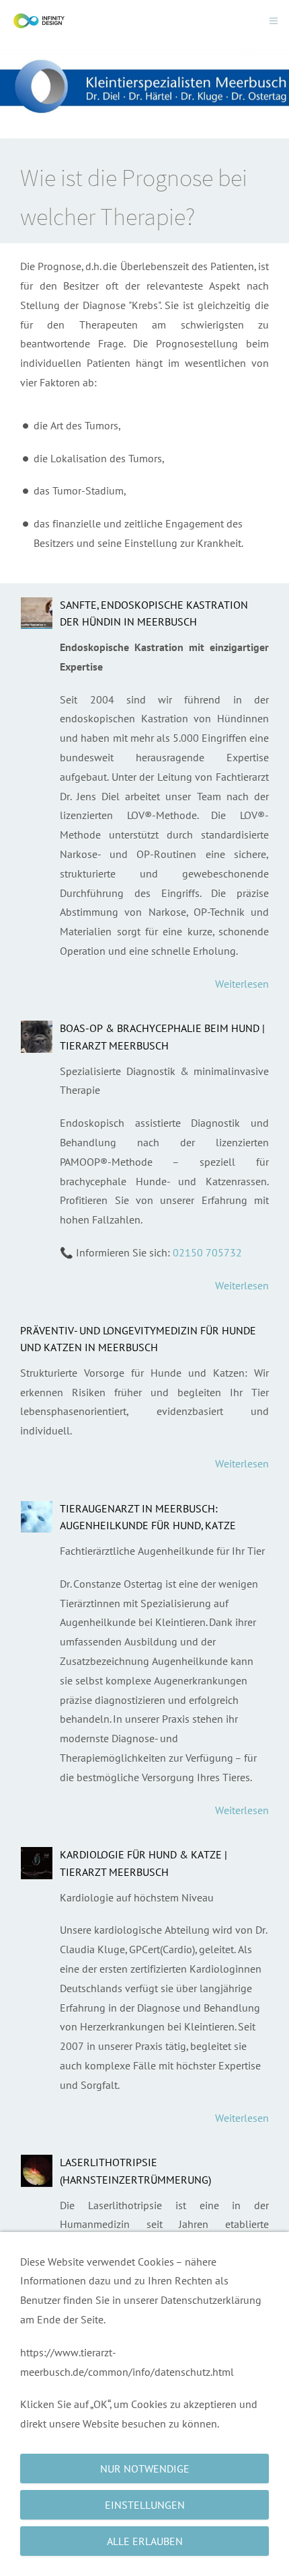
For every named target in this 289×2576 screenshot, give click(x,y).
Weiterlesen (242, 984)
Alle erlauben (145, 2541)
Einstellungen (145, 2505)
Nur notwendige (145, 2468)
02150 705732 (207, 1252)
